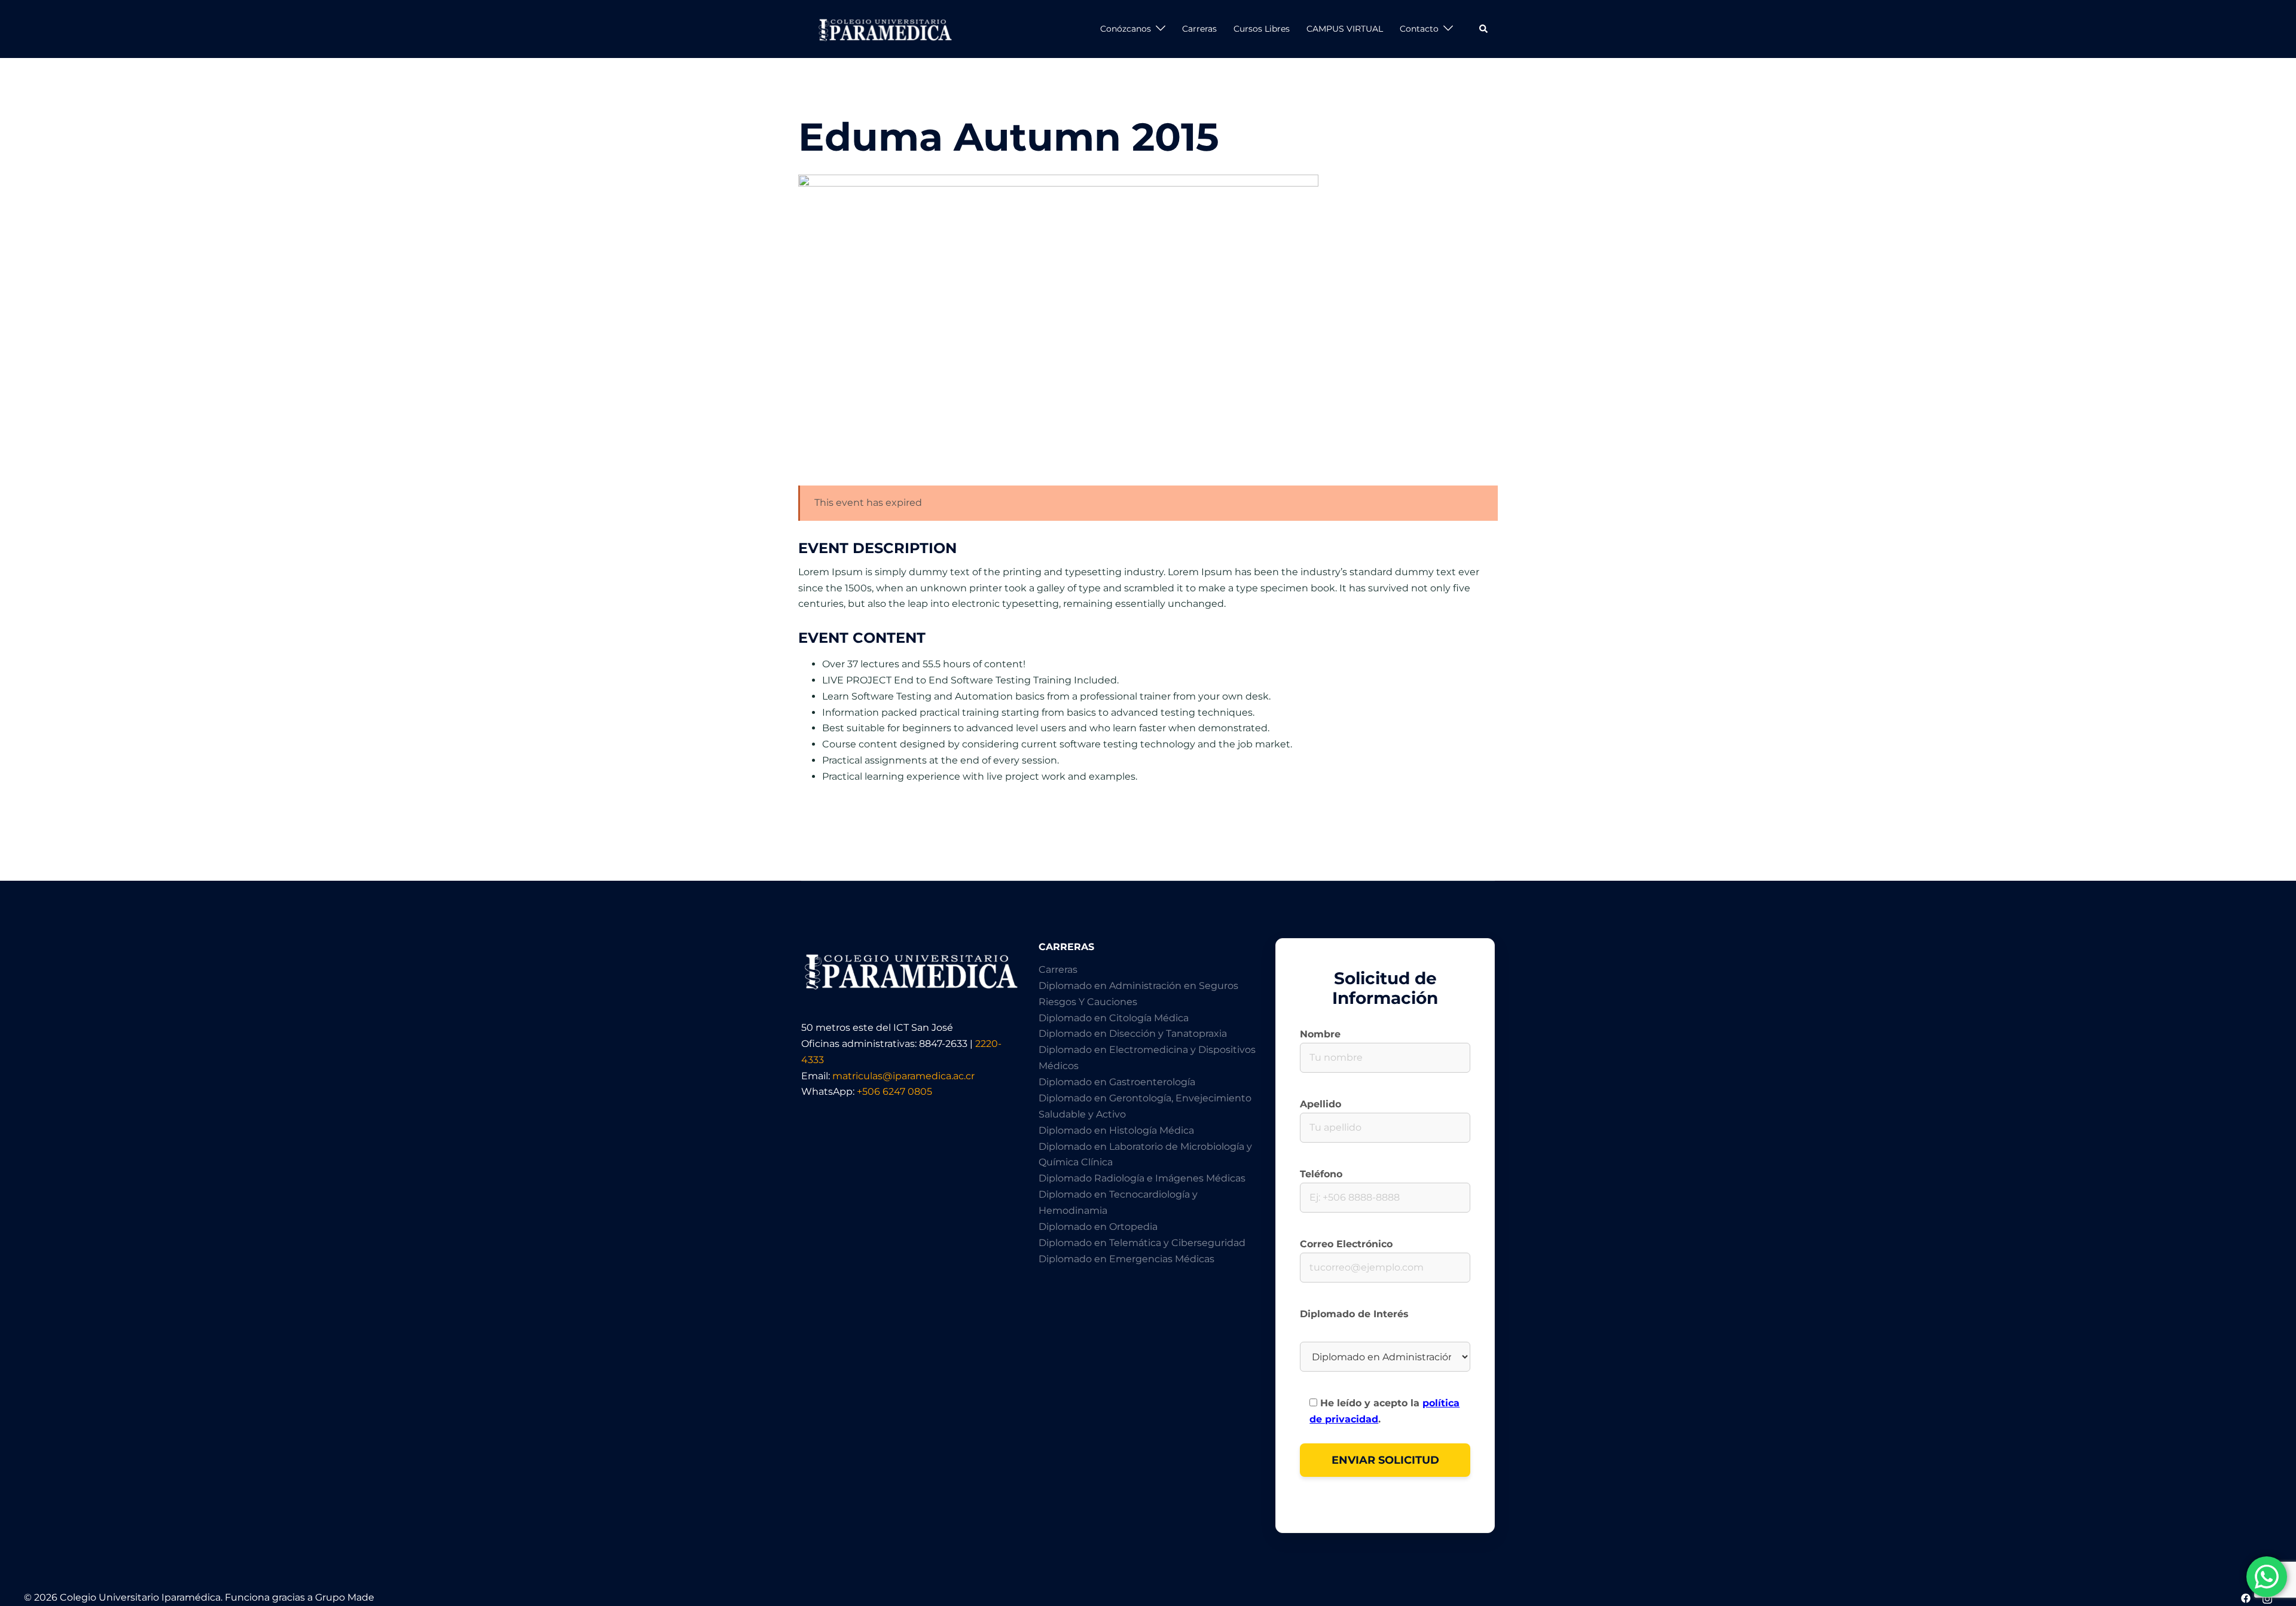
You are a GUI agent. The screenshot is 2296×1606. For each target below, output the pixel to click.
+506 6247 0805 (894, 1091)
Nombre (1320, 1034)
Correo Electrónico (1346, 1244)
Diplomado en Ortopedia (1098, 1227)
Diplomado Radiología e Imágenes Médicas (1142, 1178)
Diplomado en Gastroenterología (1117, 1082)
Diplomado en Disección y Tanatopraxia (1133, 1033)
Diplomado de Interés (1354, 1314)
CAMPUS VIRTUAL (1345, 29)
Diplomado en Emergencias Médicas (1126, 1259)
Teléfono (1321, 1174)
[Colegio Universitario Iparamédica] (884, 28)
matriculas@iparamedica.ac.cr (903, 1076)
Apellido (1320, 1104)
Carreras (1199, 29)
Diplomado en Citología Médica (1114, 1018)
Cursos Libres (1262, 29)
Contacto (1419, 29)
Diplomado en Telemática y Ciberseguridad (1142, 1243)
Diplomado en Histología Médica (1116, 1130)
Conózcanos (1126, 29)
